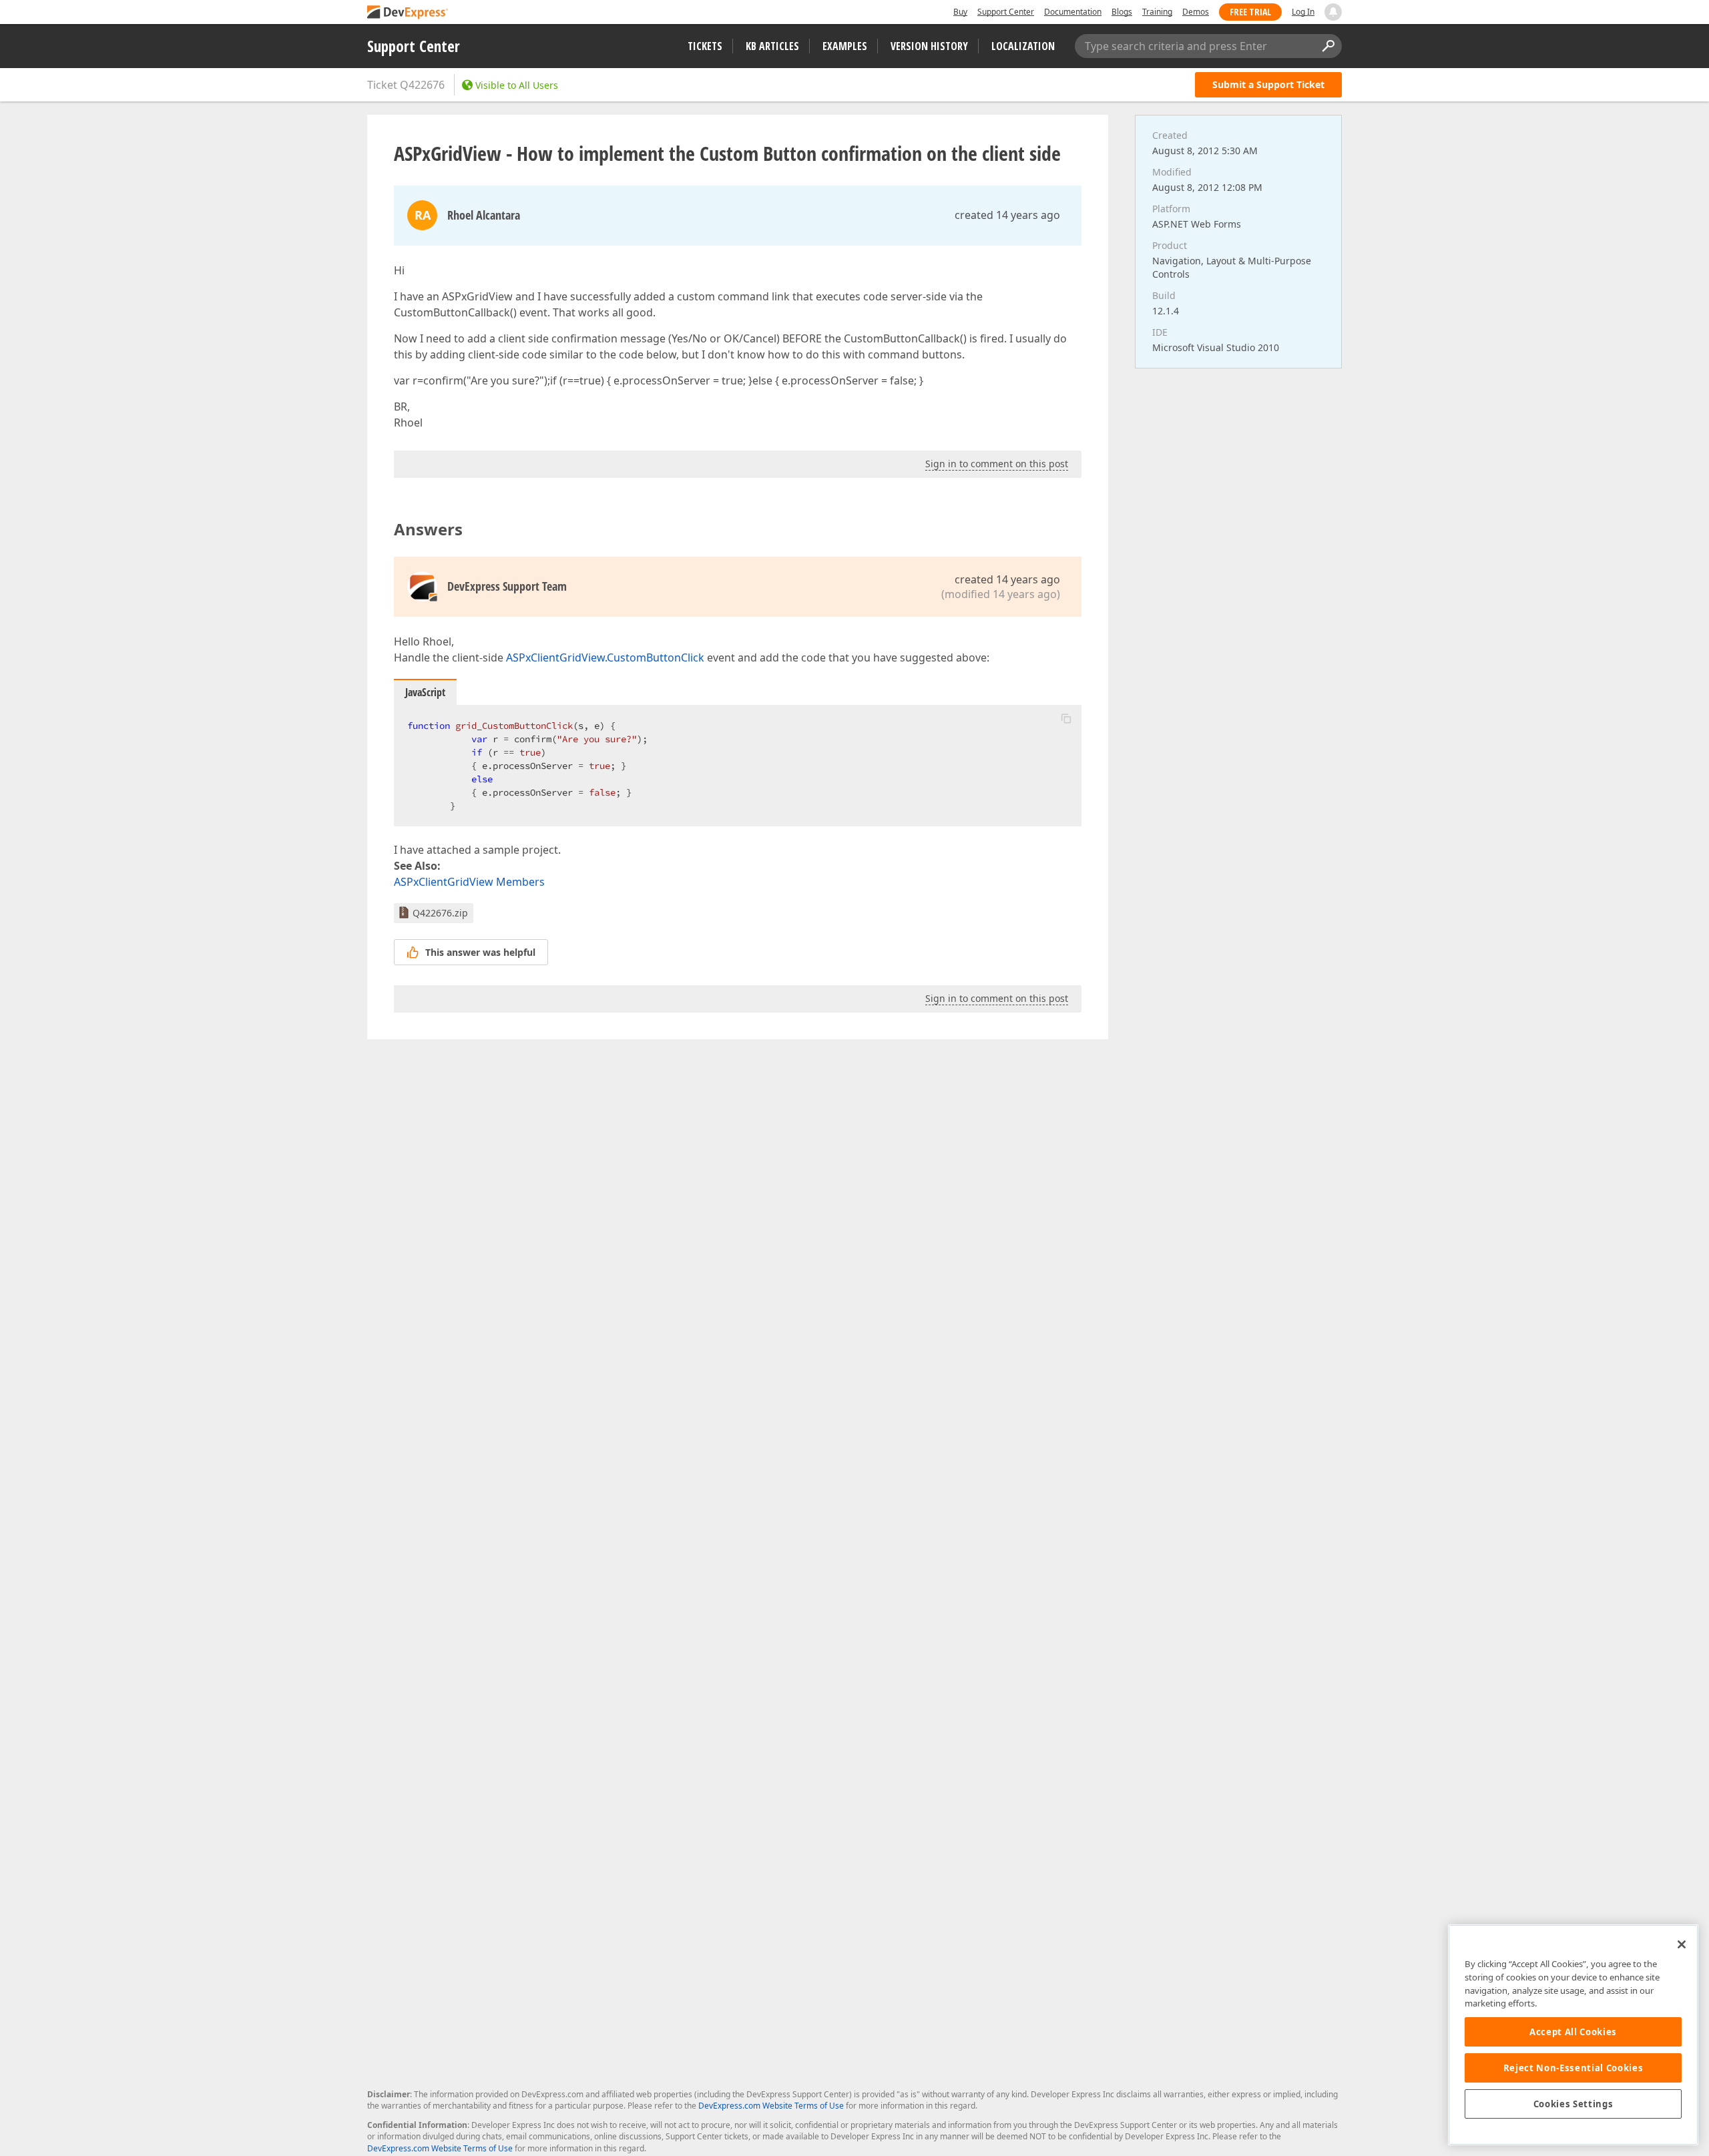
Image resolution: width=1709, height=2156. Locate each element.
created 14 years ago (1007, 215)
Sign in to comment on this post (997, 464)
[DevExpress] (408, 13)
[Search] (1328, 46)
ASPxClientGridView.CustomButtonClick (605, 657)
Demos (1196, 12)
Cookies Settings (1573, 2104)
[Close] (1682, 1944)
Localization (1023, 46)
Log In (1303, 12)
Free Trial (1250, 12)
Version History (929, 46)
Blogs (1122, 12)
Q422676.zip (440, 913)
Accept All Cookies (1573, 2032)
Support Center (1006, 12)
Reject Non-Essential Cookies (1573, 2068)
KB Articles (772, 46)
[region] (1573, 2035)
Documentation (1073, 12)
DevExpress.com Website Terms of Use (771, 2106)
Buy (960, 12)
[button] (1066, 718)
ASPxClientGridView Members (469, 882)
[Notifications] (1333, 12)
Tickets (705, 46)
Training (1157, 12)
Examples (845, 46)
